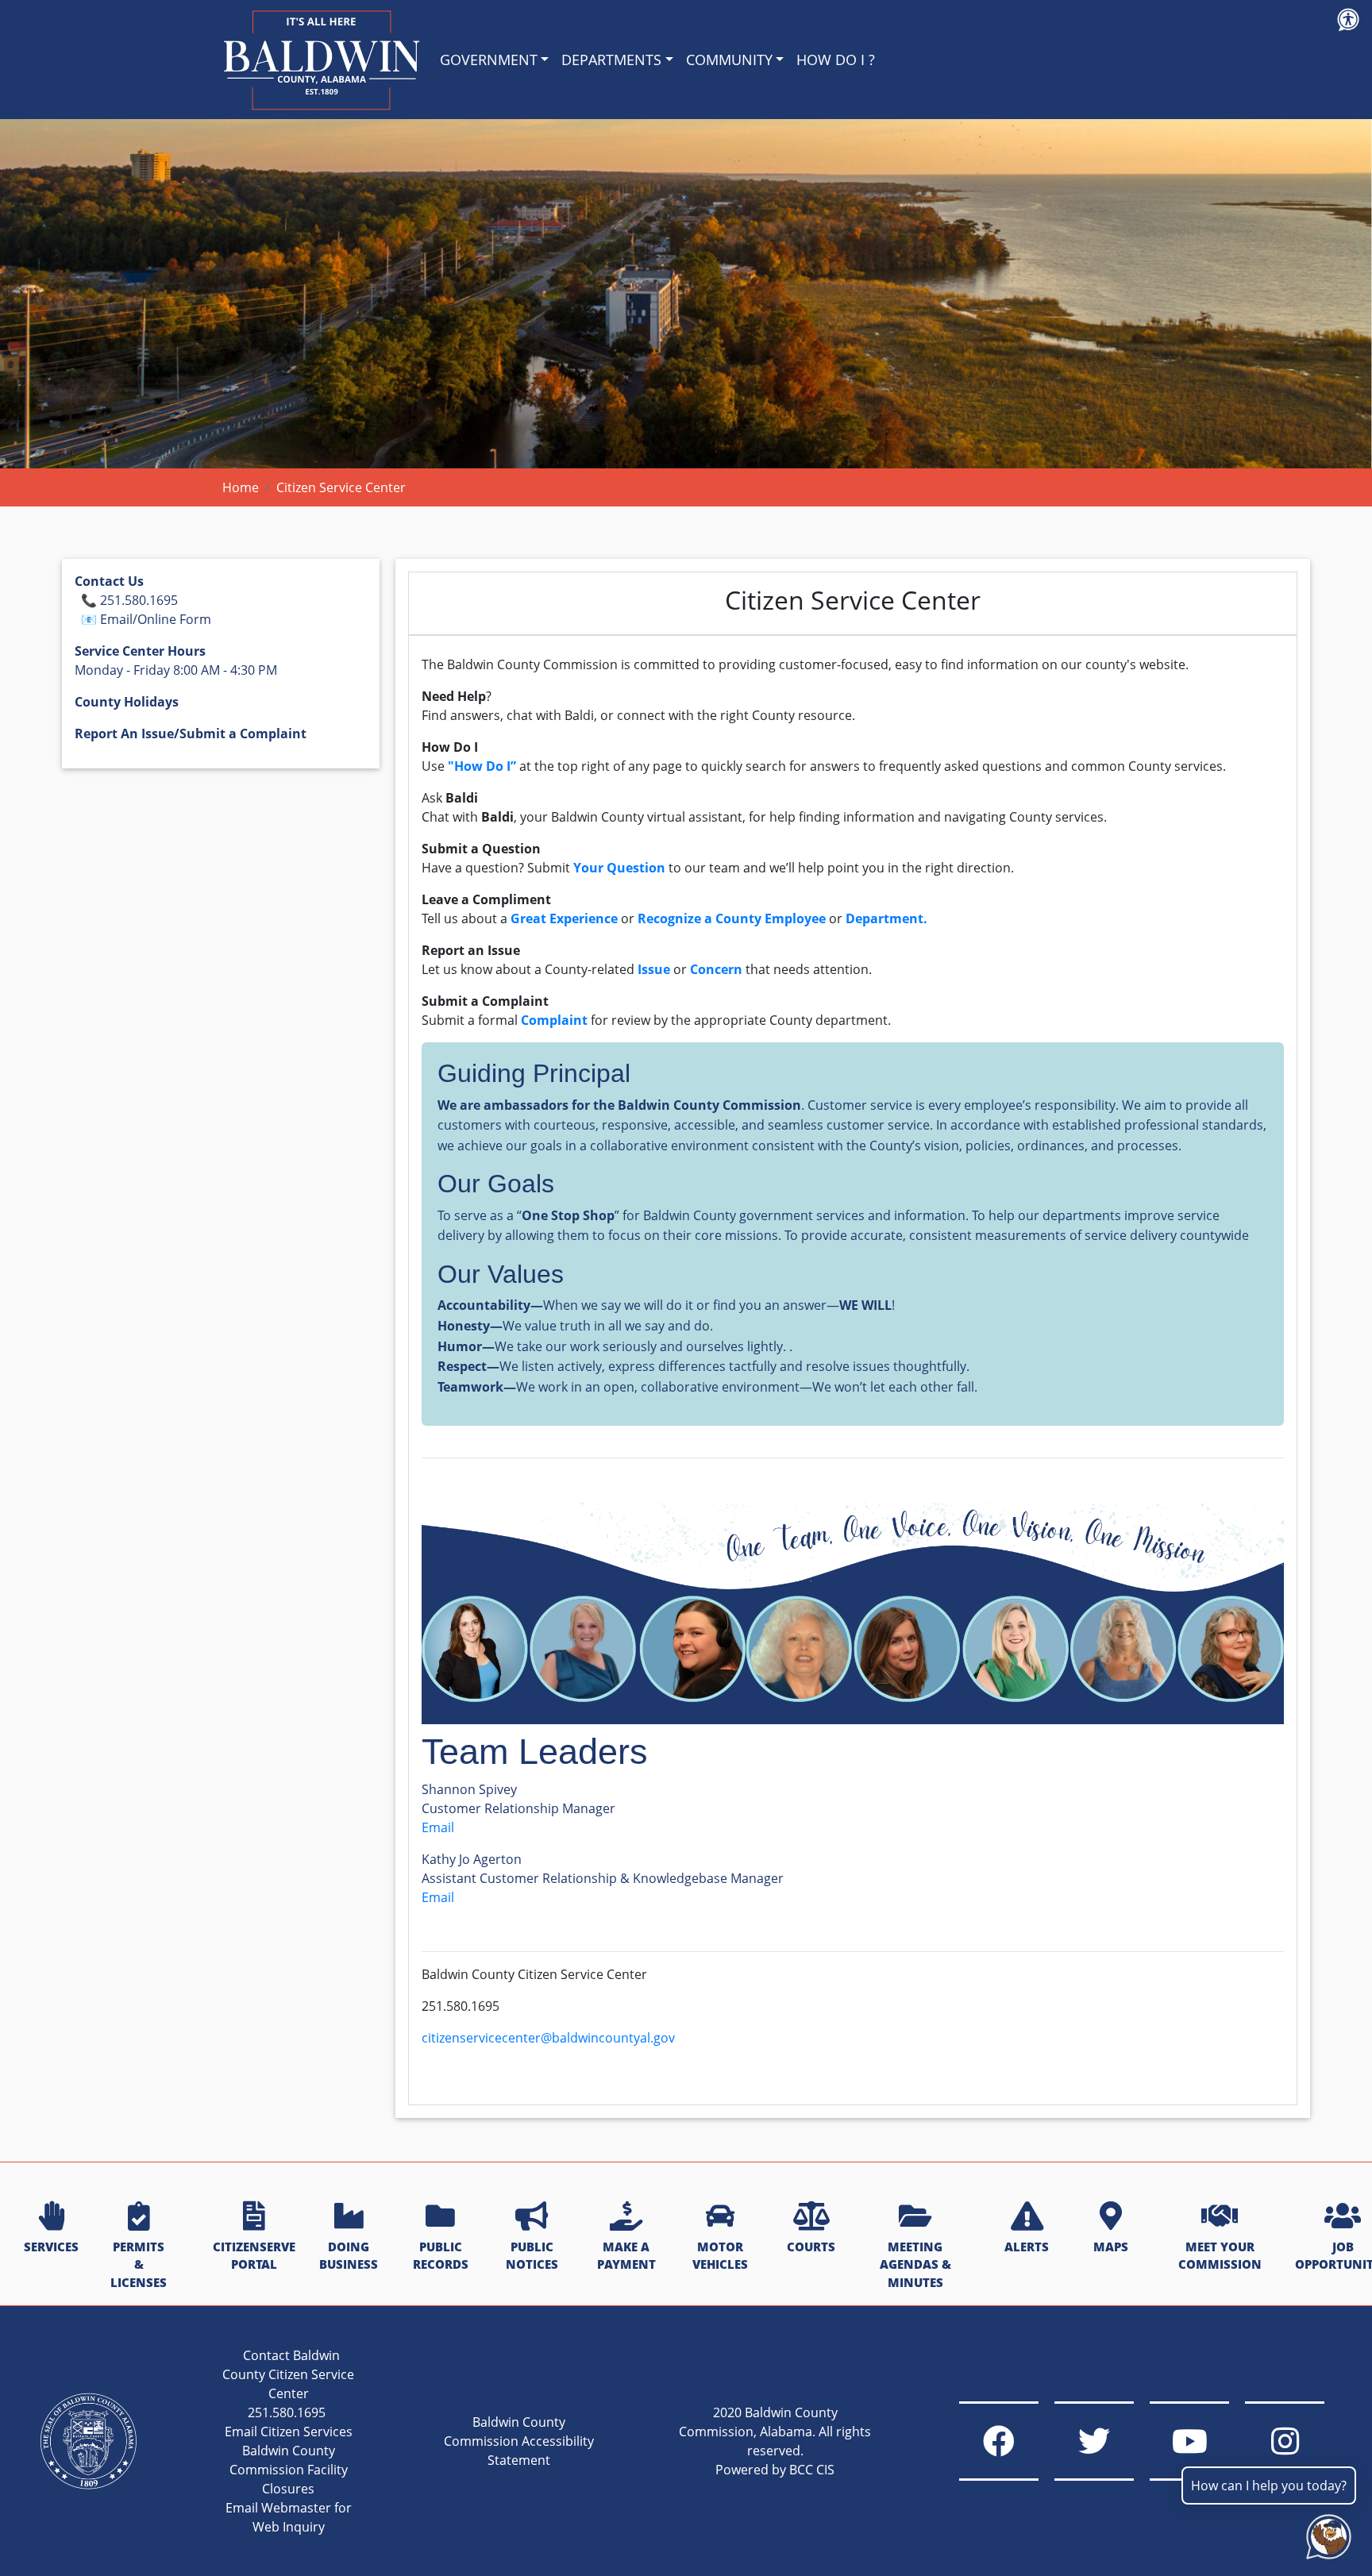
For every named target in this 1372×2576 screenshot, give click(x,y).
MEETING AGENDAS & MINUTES (915, 2265)
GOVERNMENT (489, 60)
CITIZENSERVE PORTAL (254, 2256)
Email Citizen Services (289, 2432)
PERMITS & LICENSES (139, 2265)
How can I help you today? (1269, 2486)
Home (241, 487)
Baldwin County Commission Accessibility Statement (519, 2441)
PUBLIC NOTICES (532, 2256)
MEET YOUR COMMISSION (1220, 2256)
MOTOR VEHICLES (720, 2256)
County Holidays (127, 702)
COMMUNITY (729, 60)
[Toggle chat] (1326, 2534)
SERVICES (51, 2247)
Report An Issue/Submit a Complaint (191, 734)
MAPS (1111, 2247)
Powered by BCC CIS (775, 2470)
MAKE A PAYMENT (626, 2256)
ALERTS (1027, 2247)
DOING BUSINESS (349, 2256)
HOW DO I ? (836, 60)
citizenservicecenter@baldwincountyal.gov (550, 2038)
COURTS (811, 2247)
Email (438, 1827)
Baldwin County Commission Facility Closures (289, 2470)
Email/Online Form (156, 619)
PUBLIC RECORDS (441, 2256)
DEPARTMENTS (611, 60)
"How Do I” (484, 766)
